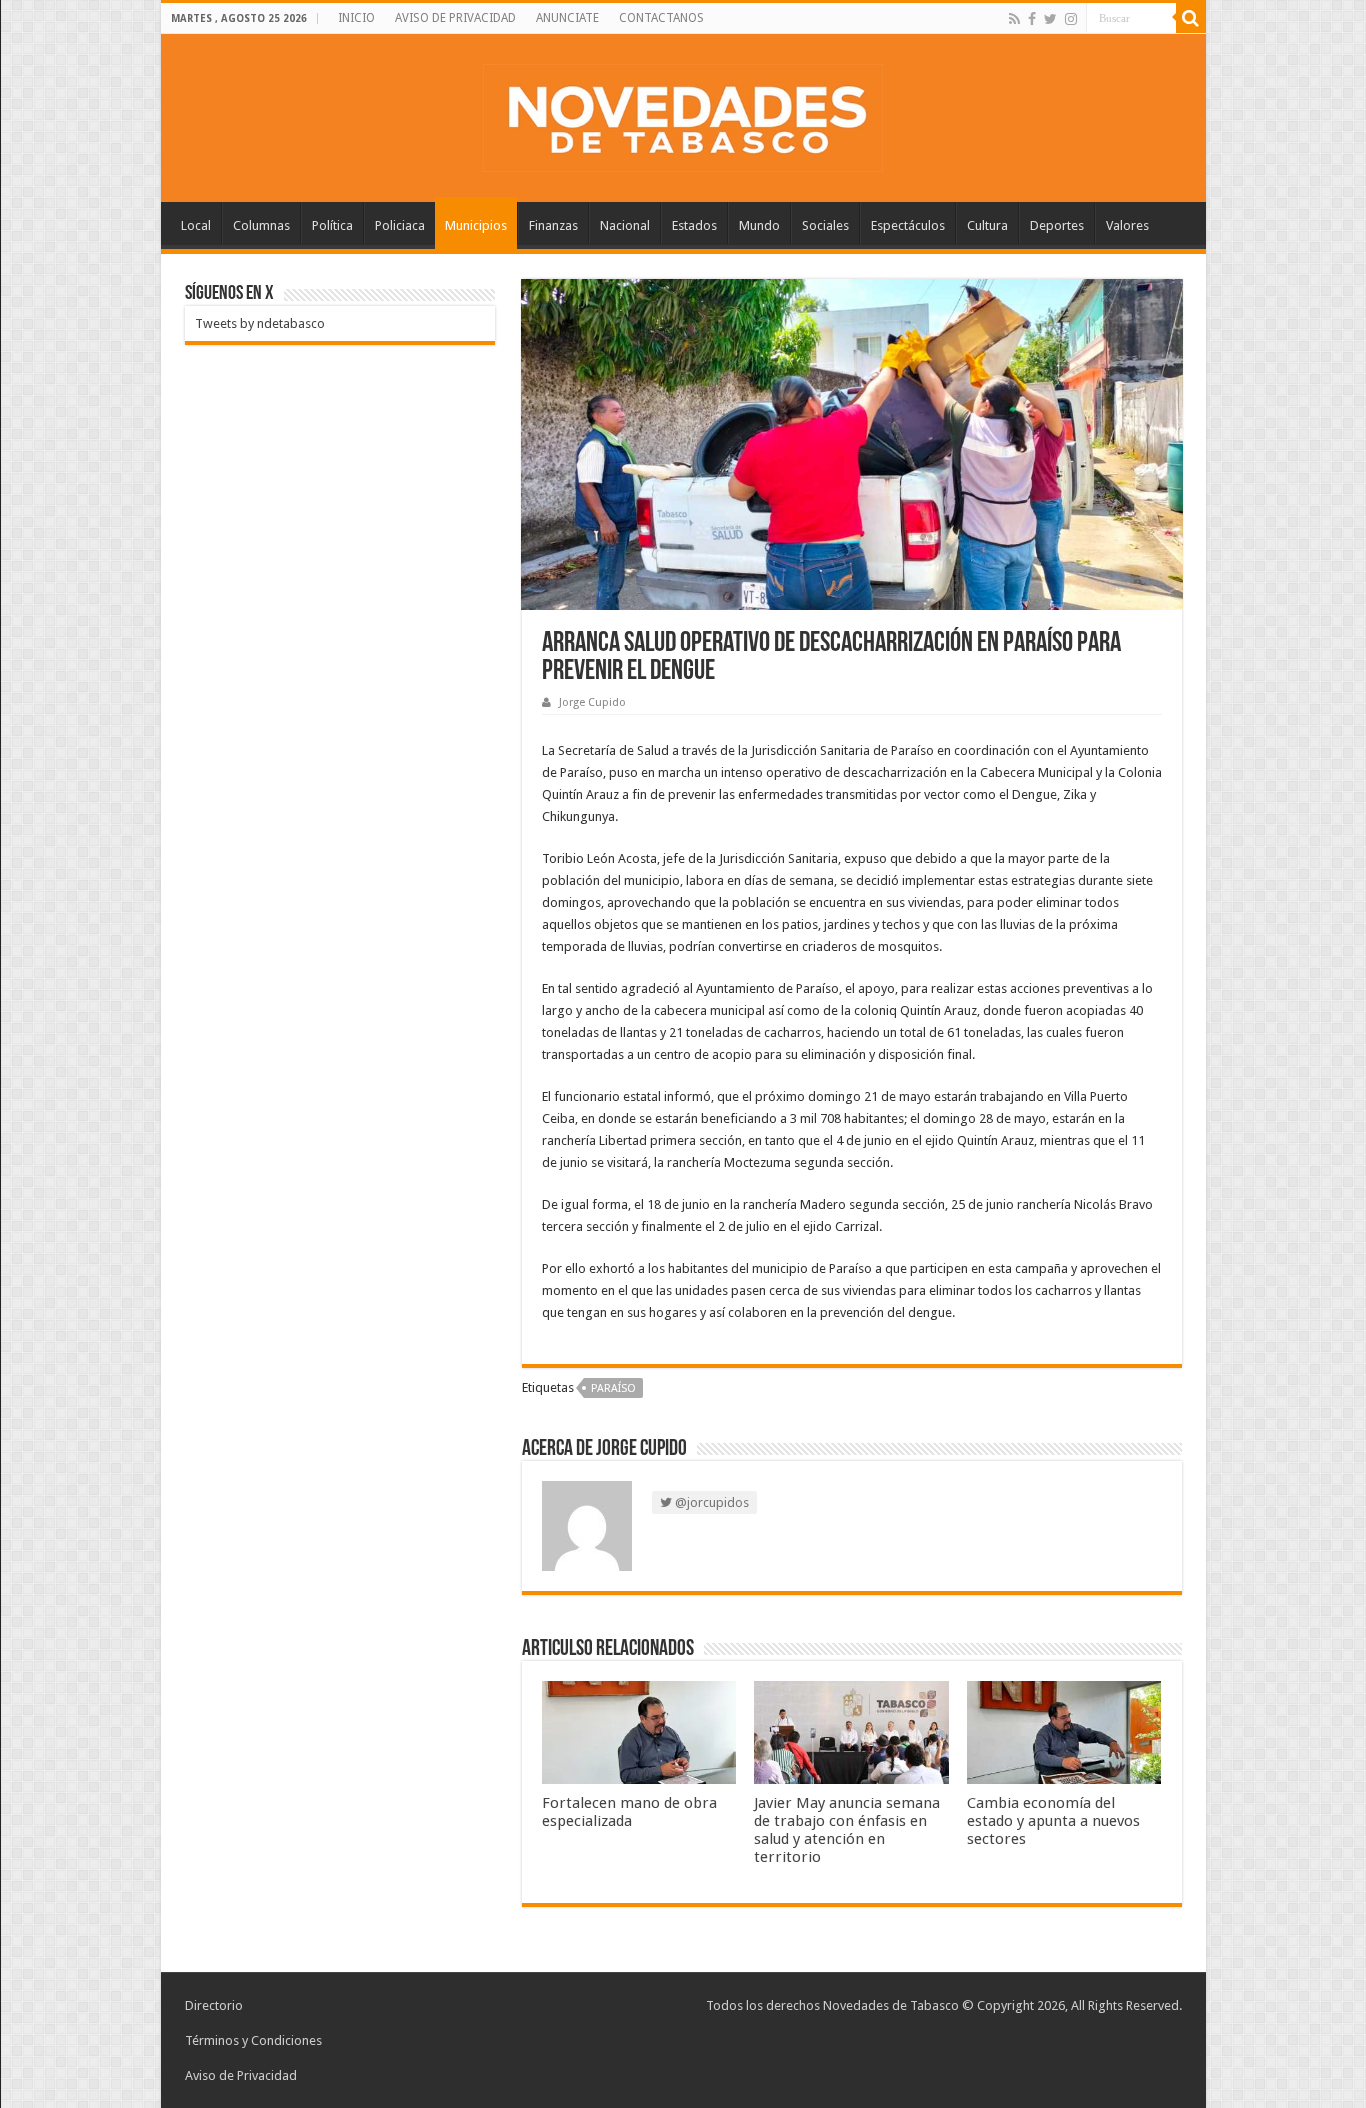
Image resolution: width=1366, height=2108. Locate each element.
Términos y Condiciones (253, 2040)
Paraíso (613, 1388)
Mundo (759, 225)
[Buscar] (1191, 18)
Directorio (214, 2005)
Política (332, 225)
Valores (1127, 225)
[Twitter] (1050, 19)
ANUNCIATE (567, 18)
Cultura (987, 225)
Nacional (625, 225)
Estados (694, 225)
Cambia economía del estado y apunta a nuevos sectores (1053, 1821)
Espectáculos (908, 225)
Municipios (476, 225)
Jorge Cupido (592, 702)
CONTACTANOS (661, 18)
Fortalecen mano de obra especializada (629, 1812)
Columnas (261, 225)
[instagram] (1071, 19)
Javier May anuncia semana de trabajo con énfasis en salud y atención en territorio (847, 1830)
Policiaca (400, 225)
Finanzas (553, 225)
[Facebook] (1032, 19)
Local (196, 225)
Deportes (1057, 225)
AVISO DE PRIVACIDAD (455, 18)
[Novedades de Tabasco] (683, 114)
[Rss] (1014, 19)
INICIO (356, 18)
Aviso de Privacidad (241, 2075)
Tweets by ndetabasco (260, 323)
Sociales (825, 225)
